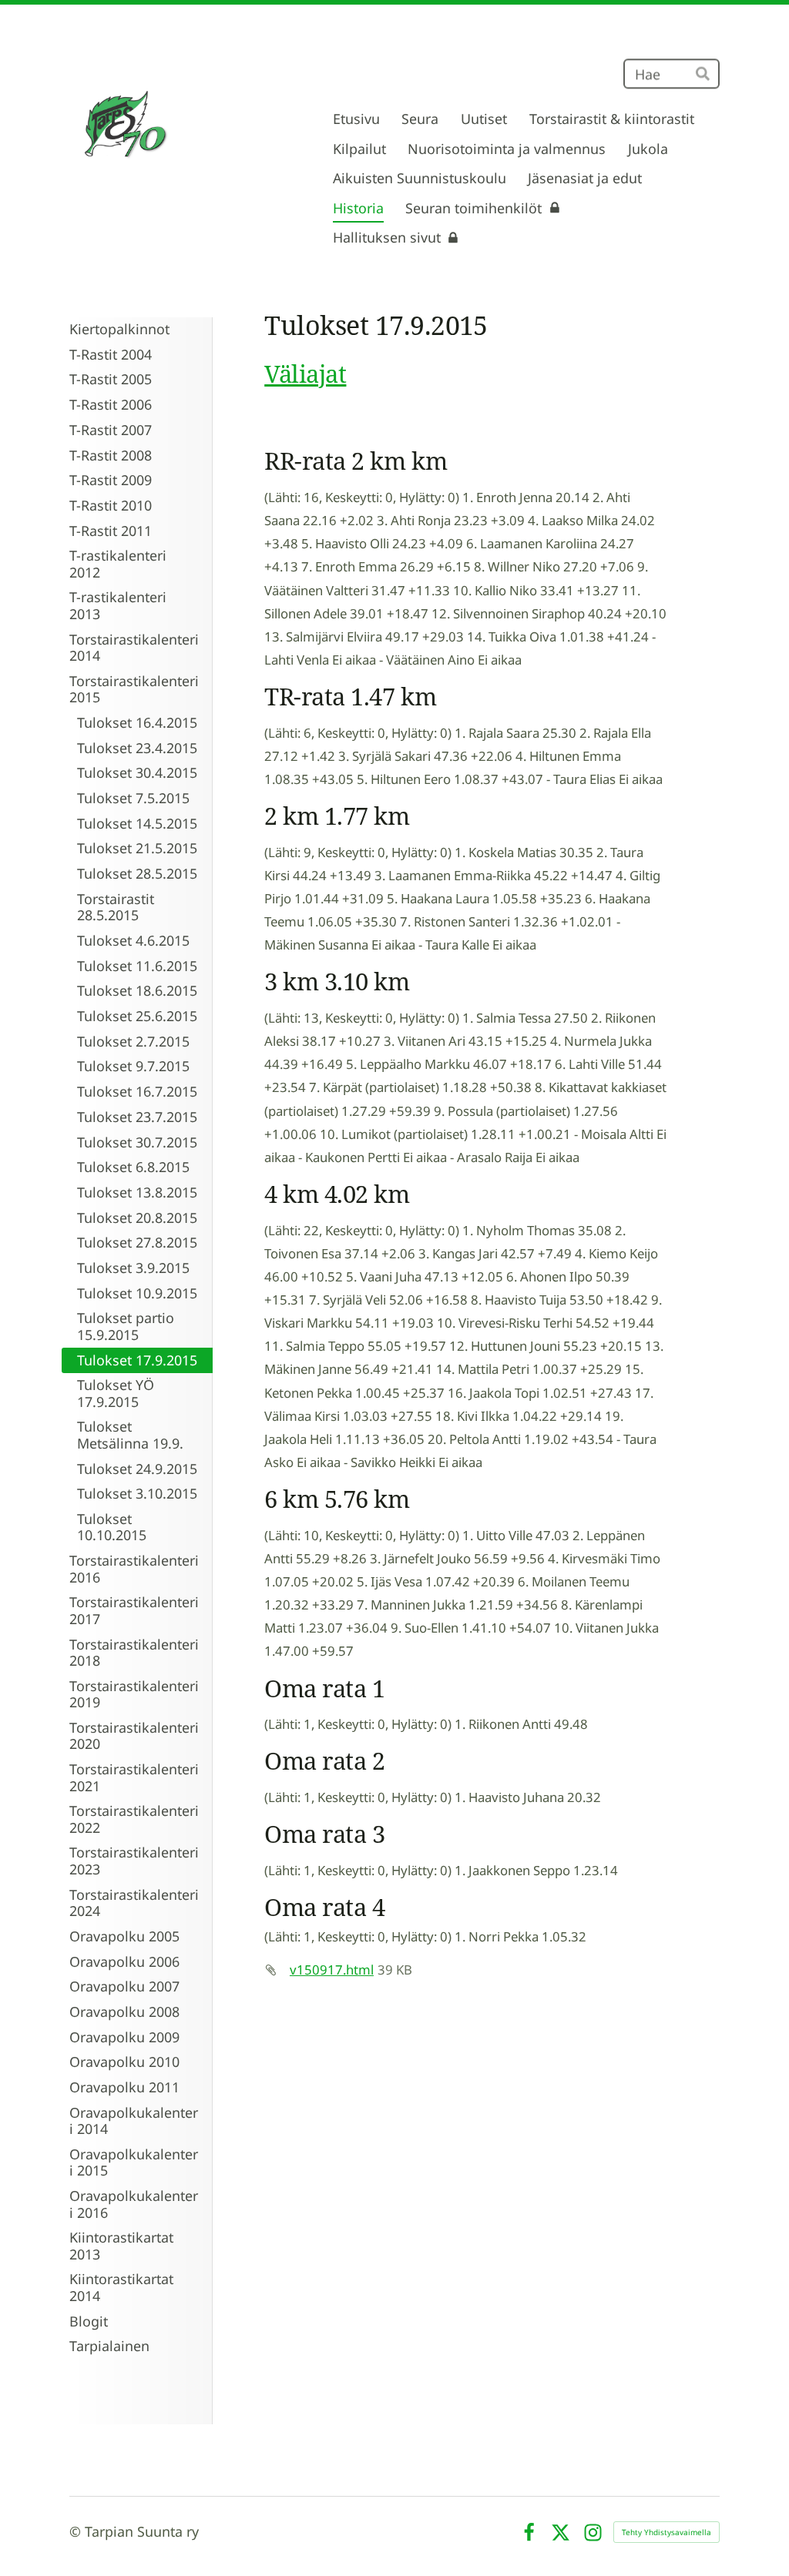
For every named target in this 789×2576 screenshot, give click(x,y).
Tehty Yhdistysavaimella (666, 2532)
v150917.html (332, 1970)
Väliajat (305, 373)
